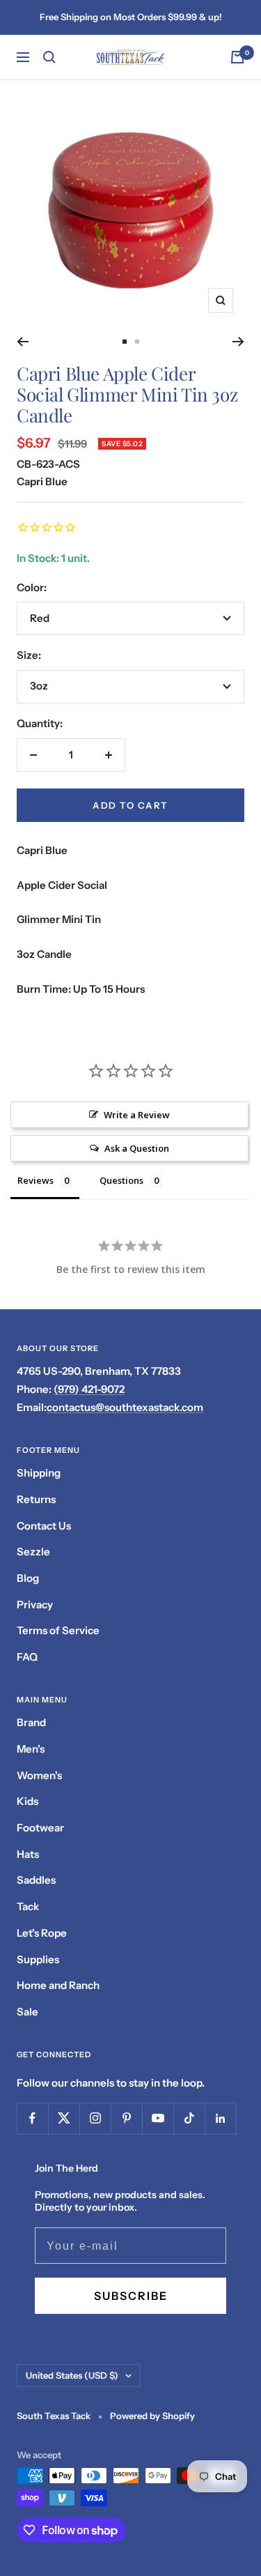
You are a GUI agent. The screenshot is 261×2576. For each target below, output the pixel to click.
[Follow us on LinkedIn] (220, 2118)
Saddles (36, 1880)
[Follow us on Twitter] (64, 2118)
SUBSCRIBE (131, 2296)
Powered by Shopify (152, 2416)
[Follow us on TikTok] (189, 2118)
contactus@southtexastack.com (125, 1407)
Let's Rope (42, 1933)
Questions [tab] (121, 1180)
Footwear (40, 1828)
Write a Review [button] (137, 1115)
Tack (28, 1906)
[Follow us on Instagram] (95, 2118)
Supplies (38, 1959)
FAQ (27, 1657)
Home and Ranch (58, 1985)
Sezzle (33, 1552)
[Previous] (23, 342)
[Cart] (237, 57)
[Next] (238, 342)
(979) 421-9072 (89, 1389)
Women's (39, 1775)
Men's (31, 1749)
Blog (28, 1578)
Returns (36, 1499)
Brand (31, 1722)
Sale (27, 2012)
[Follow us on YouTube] (158, 2118)
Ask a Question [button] (137, 1148)
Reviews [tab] (35, 1180)
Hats (28, 1854)
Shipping (39, 1473)
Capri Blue (42, 481)
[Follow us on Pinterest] (126, 2118)
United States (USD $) (72, 2375)
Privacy (35, 1605)
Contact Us (44, 1526)
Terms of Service (58, 1630)
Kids (27, 1801)
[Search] (49, 57)
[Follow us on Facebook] (32, 2118)
